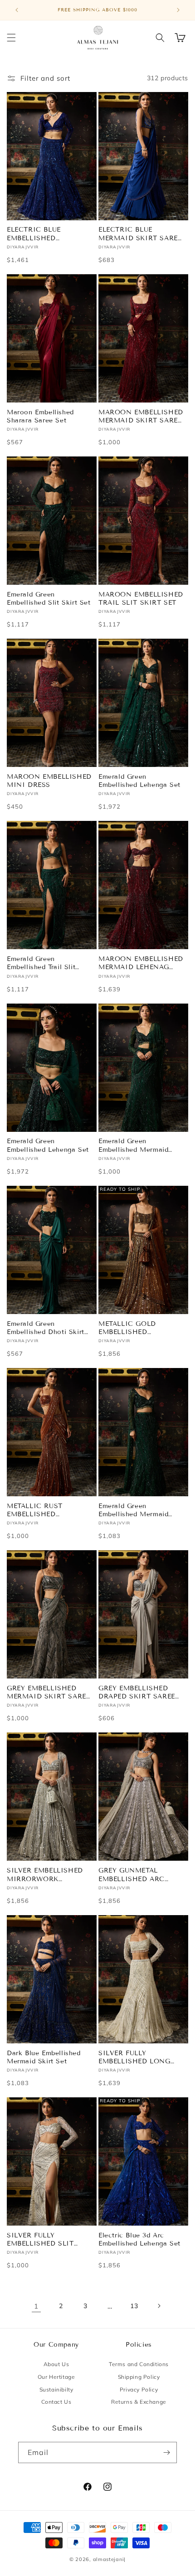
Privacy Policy (139, 2389)
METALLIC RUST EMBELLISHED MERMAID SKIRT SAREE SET (48, 1510)
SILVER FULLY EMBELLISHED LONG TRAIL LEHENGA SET (134, 2057)
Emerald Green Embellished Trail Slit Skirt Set (41, 963)
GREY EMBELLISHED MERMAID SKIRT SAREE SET (48, 1693)
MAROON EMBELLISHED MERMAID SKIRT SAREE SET (141, 417)
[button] (11, 38)
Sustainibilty (56, 2389)
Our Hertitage (56, 2377)
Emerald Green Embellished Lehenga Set (139, 781)
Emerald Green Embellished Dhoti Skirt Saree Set (46, 1328)
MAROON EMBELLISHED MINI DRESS (49, 781)
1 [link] (36, 2306)
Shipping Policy (139, 2377)
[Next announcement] (178, 10)
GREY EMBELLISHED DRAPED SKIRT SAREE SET (137, 1693)
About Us (56, 2364)
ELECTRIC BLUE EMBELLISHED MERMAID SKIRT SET (44, 234)
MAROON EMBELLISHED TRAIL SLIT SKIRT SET (141, 599)
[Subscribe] (166, 2452)
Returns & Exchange (139, 2402)
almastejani (109, 2559)
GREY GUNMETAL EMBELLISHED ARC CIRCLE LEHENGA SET (137, 1875)
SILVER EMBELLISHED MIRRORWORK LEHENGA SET (45, 1875)
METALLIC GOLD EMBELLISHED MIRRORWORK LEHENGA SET (127, 1328)
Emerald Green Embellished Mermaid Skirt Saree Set (133, 1145)
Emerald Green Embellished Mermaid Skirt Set (133, 1510)
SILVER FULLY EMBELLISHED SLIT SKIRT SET (40, 2240)
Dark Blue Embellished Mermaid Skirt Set (44, 2057)
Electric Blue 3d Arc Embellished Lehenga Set (139, 2239)
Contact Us (56, 2402)
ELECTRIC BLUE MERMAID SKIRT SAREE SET (140, 234)
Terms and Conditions (139, 2364)
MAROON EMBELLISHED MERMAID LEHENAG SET (141, 963)
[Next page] (159, 2306)
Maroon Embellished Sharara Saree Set (40, 416)
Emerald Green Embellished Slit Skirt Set (49, 599)
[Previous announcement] (17, 10)
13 (134, 2306)
